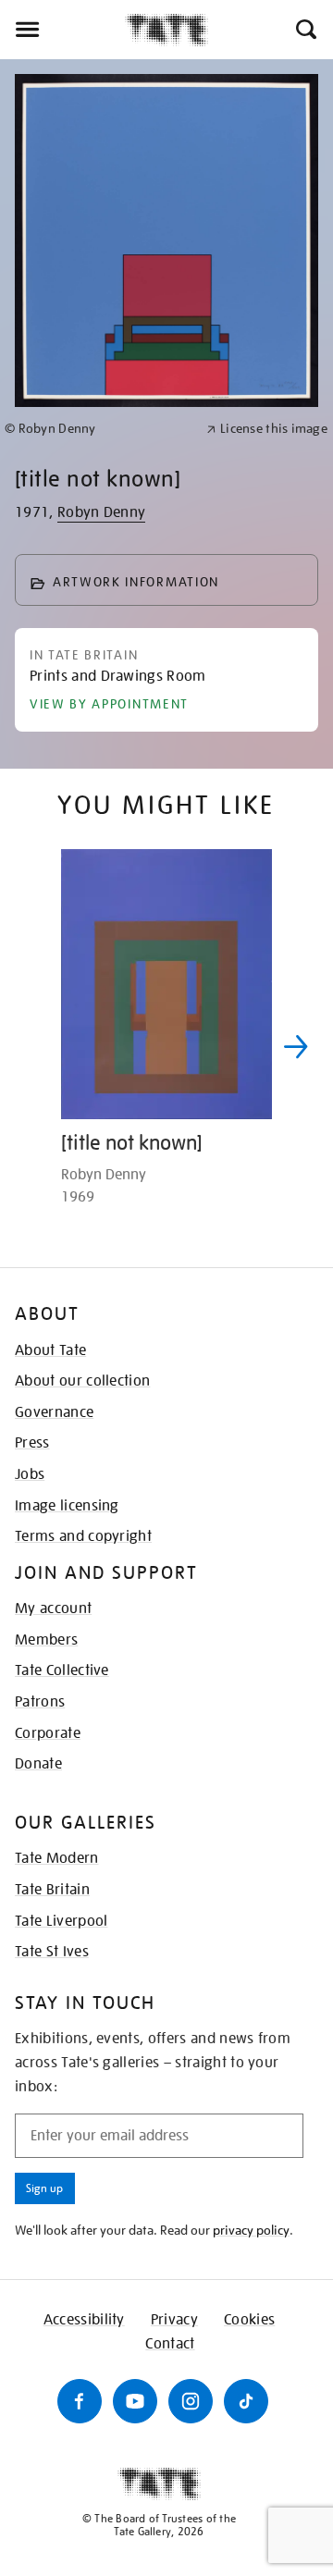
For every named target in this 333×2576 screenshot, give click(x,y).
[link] (98, 429)
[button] (305, 30)
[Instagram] (191, 2401)
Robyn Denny (102, 512)
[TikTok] (246, 2401)
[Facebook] (80, 2401)
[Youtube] (135, 2401)
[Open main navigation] (62, 30)
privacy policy (251, 2230)
